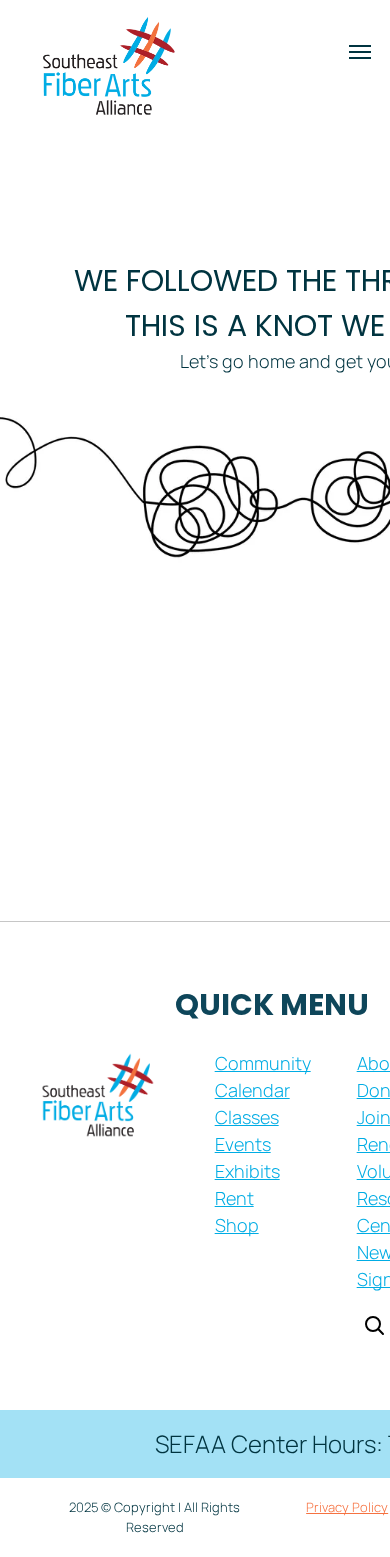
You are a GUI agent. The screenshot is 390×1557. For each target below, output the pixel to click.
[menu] (360, 52)
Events (243, 1144)
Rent (234, 1198)
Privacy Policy (347, 1507)
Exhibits (247, 1171)
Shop (237, 1225)
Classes (247, 1117)
